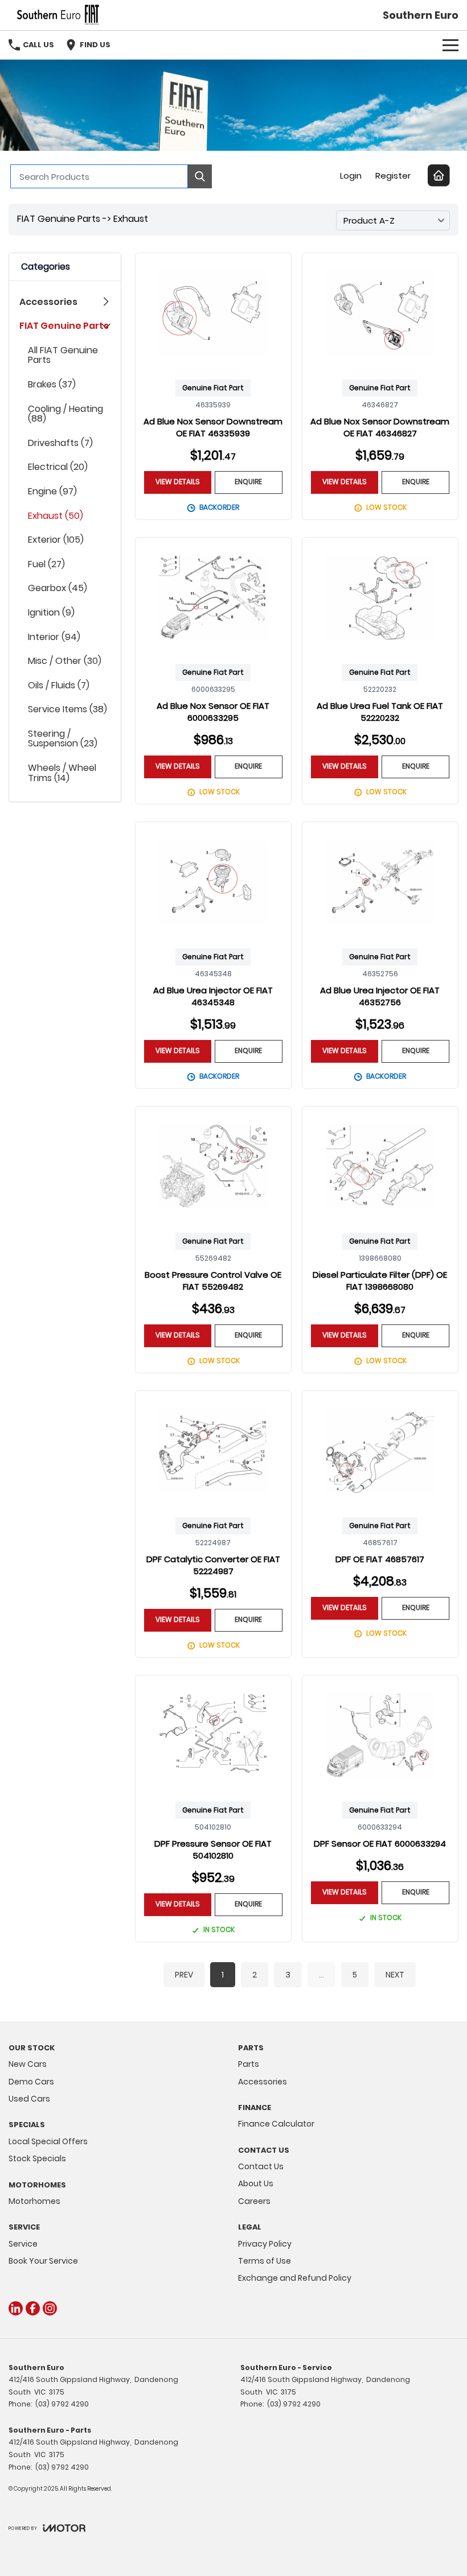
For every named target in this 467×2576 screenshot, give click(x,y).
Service (23, 2244)
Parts (249, 2064)
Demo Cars (31, 2082)
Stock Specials (37, 2158)
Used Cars (29, 2099)
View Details (178, 482)
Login (351, 176)
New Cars (28, 2064)
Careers (254, 2201)
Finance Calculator (276, 2124)
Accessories (263, 2082)
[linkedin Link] (16, 2308)
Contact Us (261, 2166)
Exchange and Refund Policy (295, 2278)
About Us (256, 2183)
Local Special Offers (48, 2141)
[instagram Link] (50, 2308)
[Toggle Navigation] (450, 45)
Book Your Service (43, 2261)
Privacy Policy (265, 2244)
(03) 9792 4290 (62, 2404)
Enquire (248, 482)
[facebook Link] (33, 2308)
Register (393, 176)
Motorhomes (34, 2201)
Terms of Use (265, 2261)
